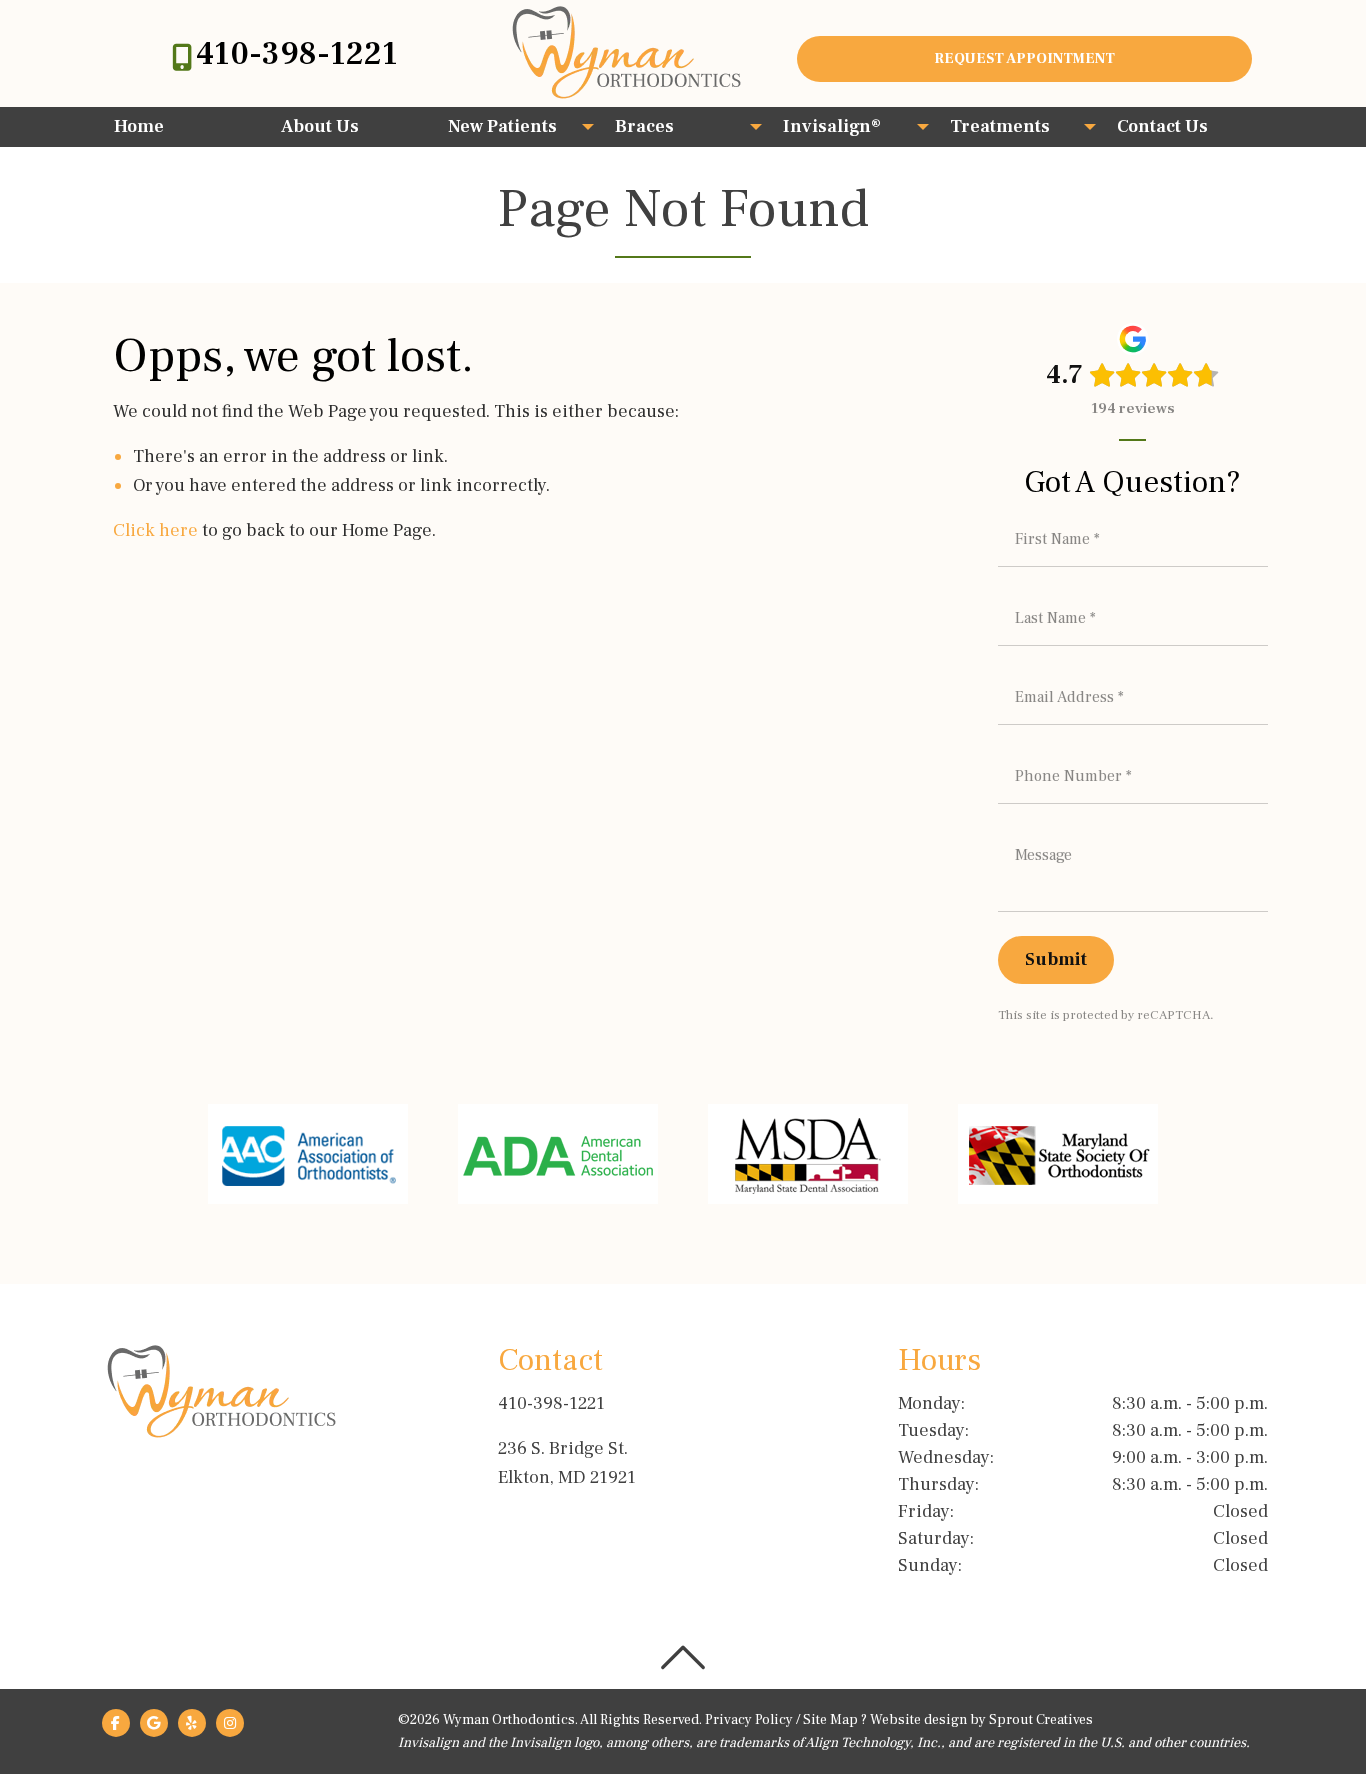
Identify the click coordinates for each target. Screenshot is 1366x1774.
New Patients (502, 126)
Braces (644, 126)
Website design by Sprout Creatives (981, 1720)
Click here (155, 530)
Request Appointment (1024, 58)
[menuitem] (181, 127)
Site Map (830, 1720)
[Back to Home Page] (626, 52)
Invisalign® (832, 126)
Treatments (1000, 126)
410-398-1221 (297, 54)
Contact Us (1162, 126)
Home (139, 126)
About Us (320, 126)
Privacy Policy (749, 1720)
